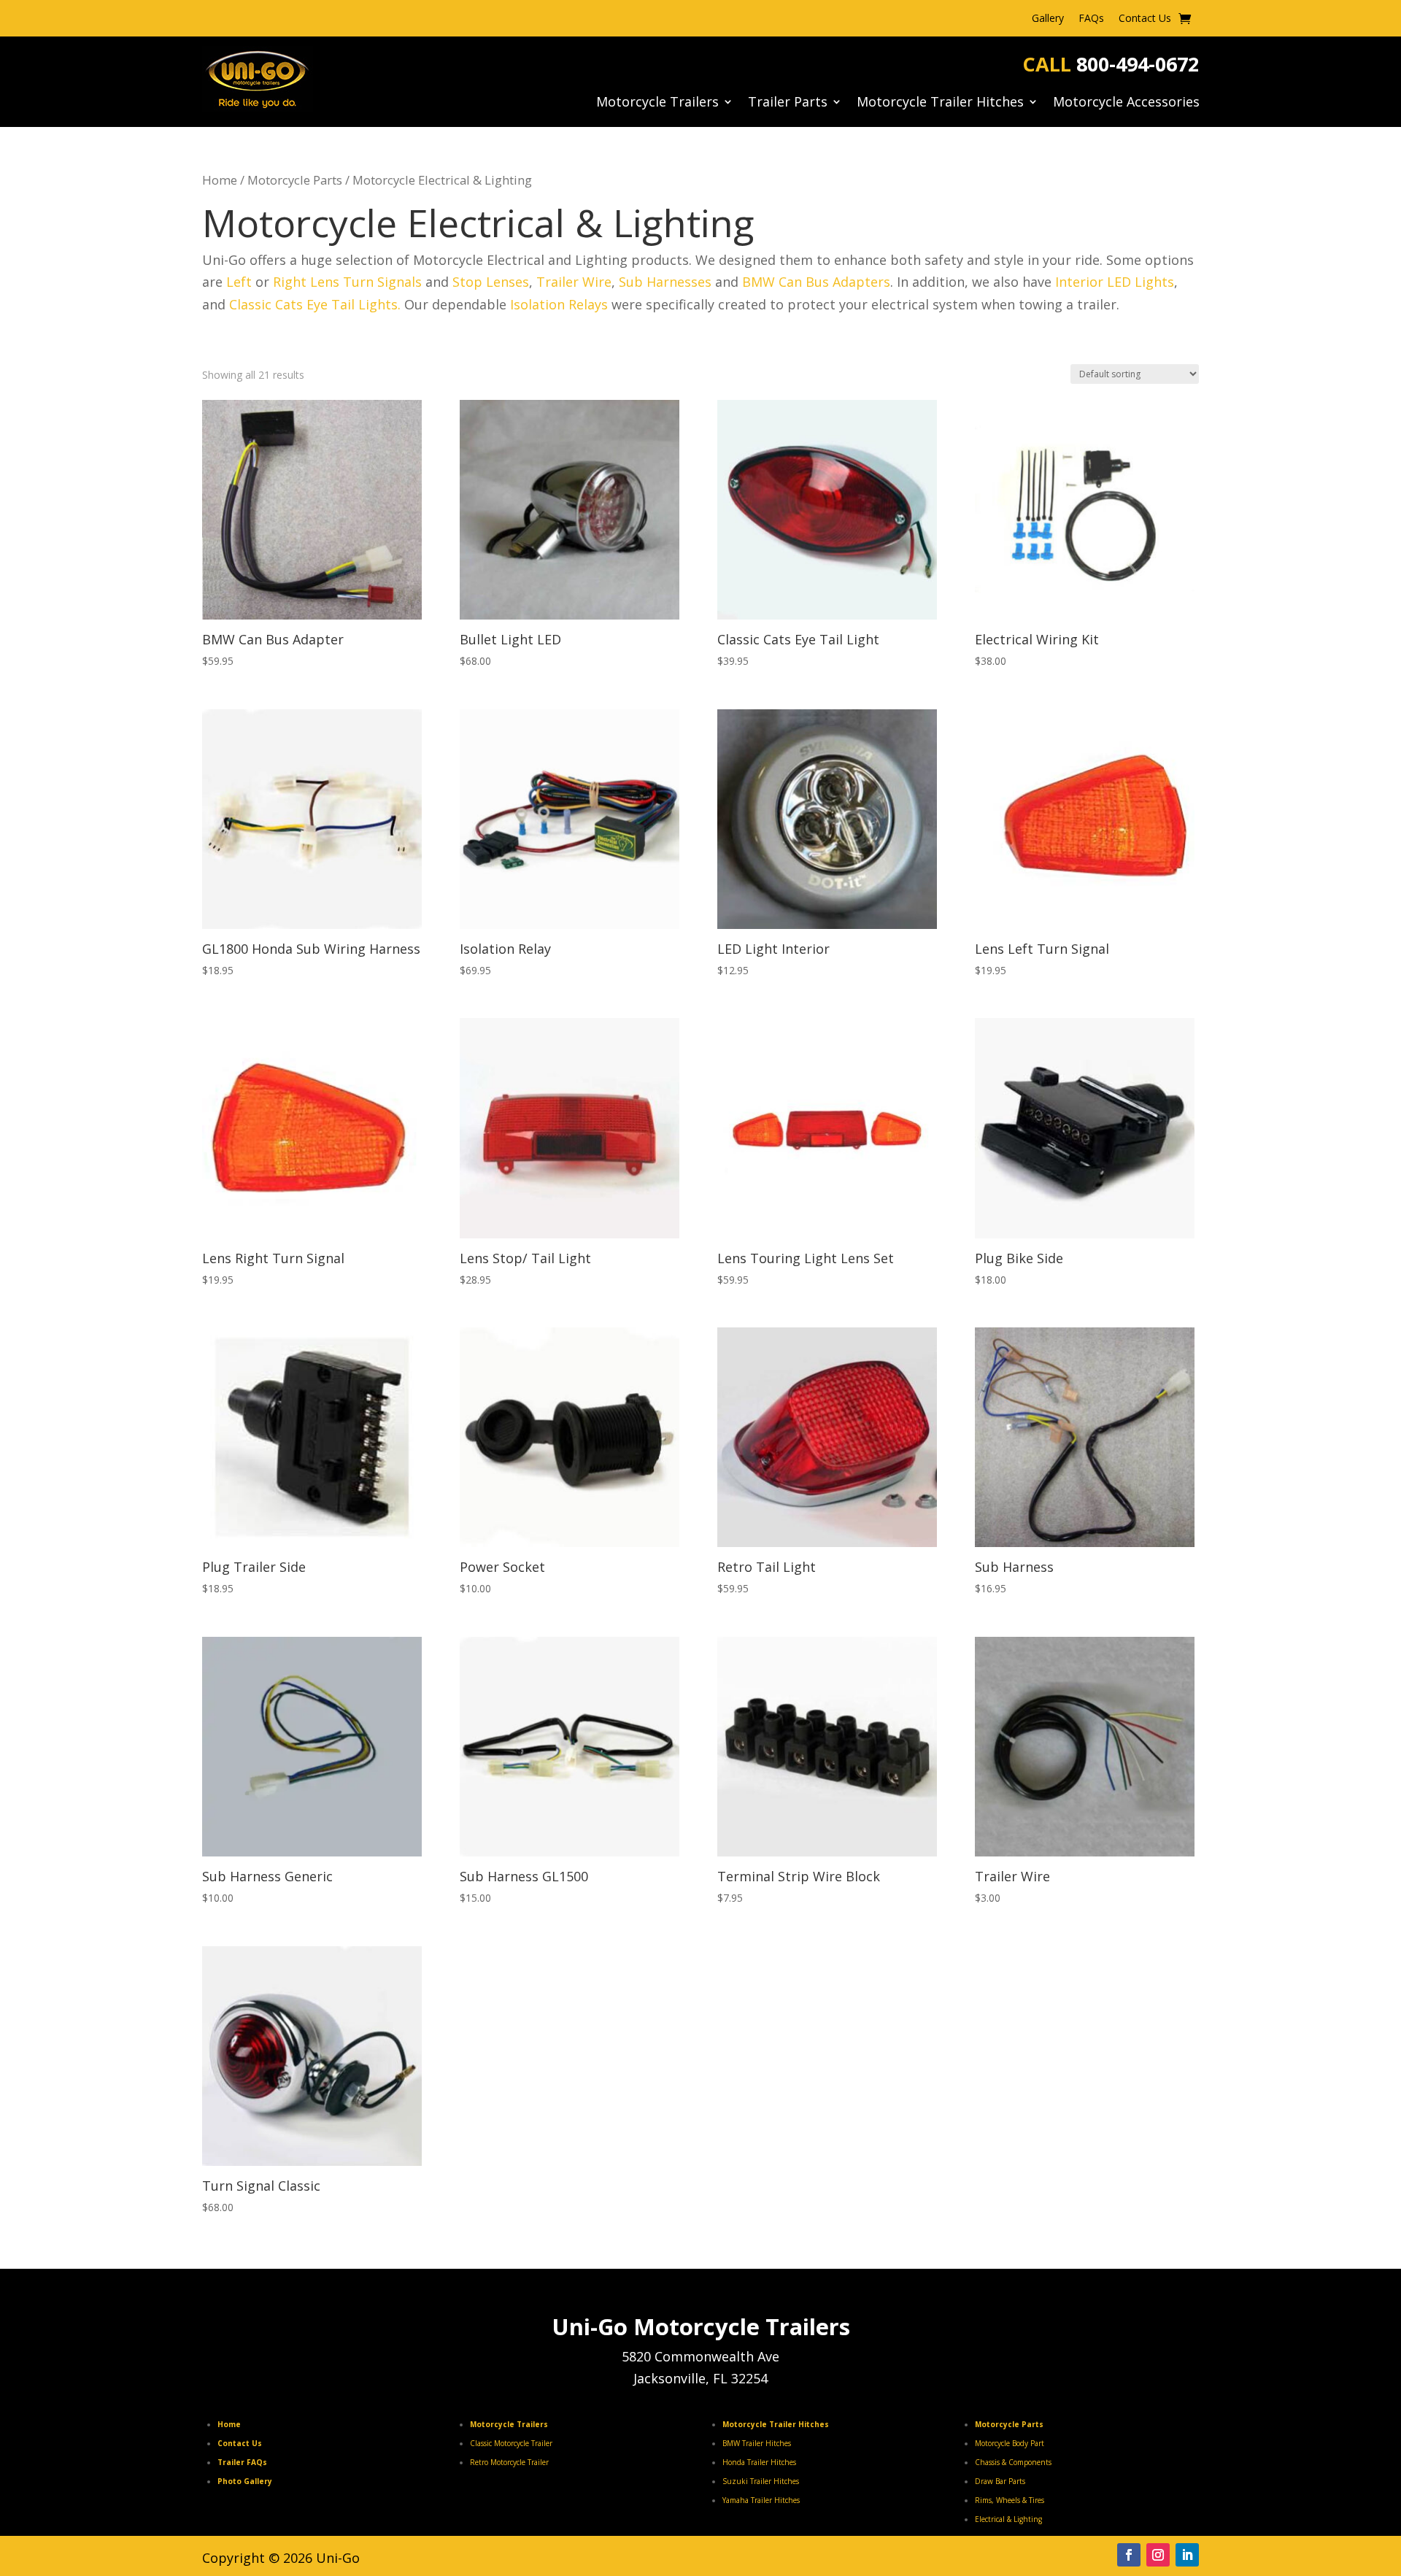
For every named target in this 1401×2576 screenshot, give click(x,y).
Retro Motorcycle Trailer (509, 2462)
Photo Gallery (245, 2481)
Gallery (1048, 19)
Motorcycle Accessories (1126, 103)
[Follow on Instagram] (1158, 2555)
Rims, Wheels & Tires (1010, 2500)
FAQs (1091, 19)
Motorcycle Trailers (657, 103)
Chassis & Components (1013, 2462)
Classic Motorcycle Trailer (511, 2443)
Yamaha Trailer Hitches (761, 2500)
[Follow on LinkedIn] (1187, 2555)
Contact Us (1145, 19)
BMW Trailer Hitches (757, 2443)
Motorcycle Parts (295, 180)
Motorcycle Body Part (1010, 2443)
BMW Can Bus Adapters (816, 282)
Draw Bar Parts (1000, 2481)
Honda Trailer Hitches (759, 2462)
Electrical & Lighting (1008, 2519)
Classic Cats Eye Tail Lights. (317, 304)
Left (239, 282)
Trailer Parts (788, 103)
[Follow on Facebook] (1129, 2555)
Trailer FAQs (242, 2462)
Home (220, 180)
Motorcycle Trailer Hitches (940, 103)
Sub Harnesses (665, 282)
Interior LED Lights (1115, 282)
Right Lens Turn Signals (347, 282)
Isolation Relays (559, 304)
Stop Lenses (491, 282)
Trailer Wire (574, 282)
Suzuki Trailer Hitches (761, 2481)
